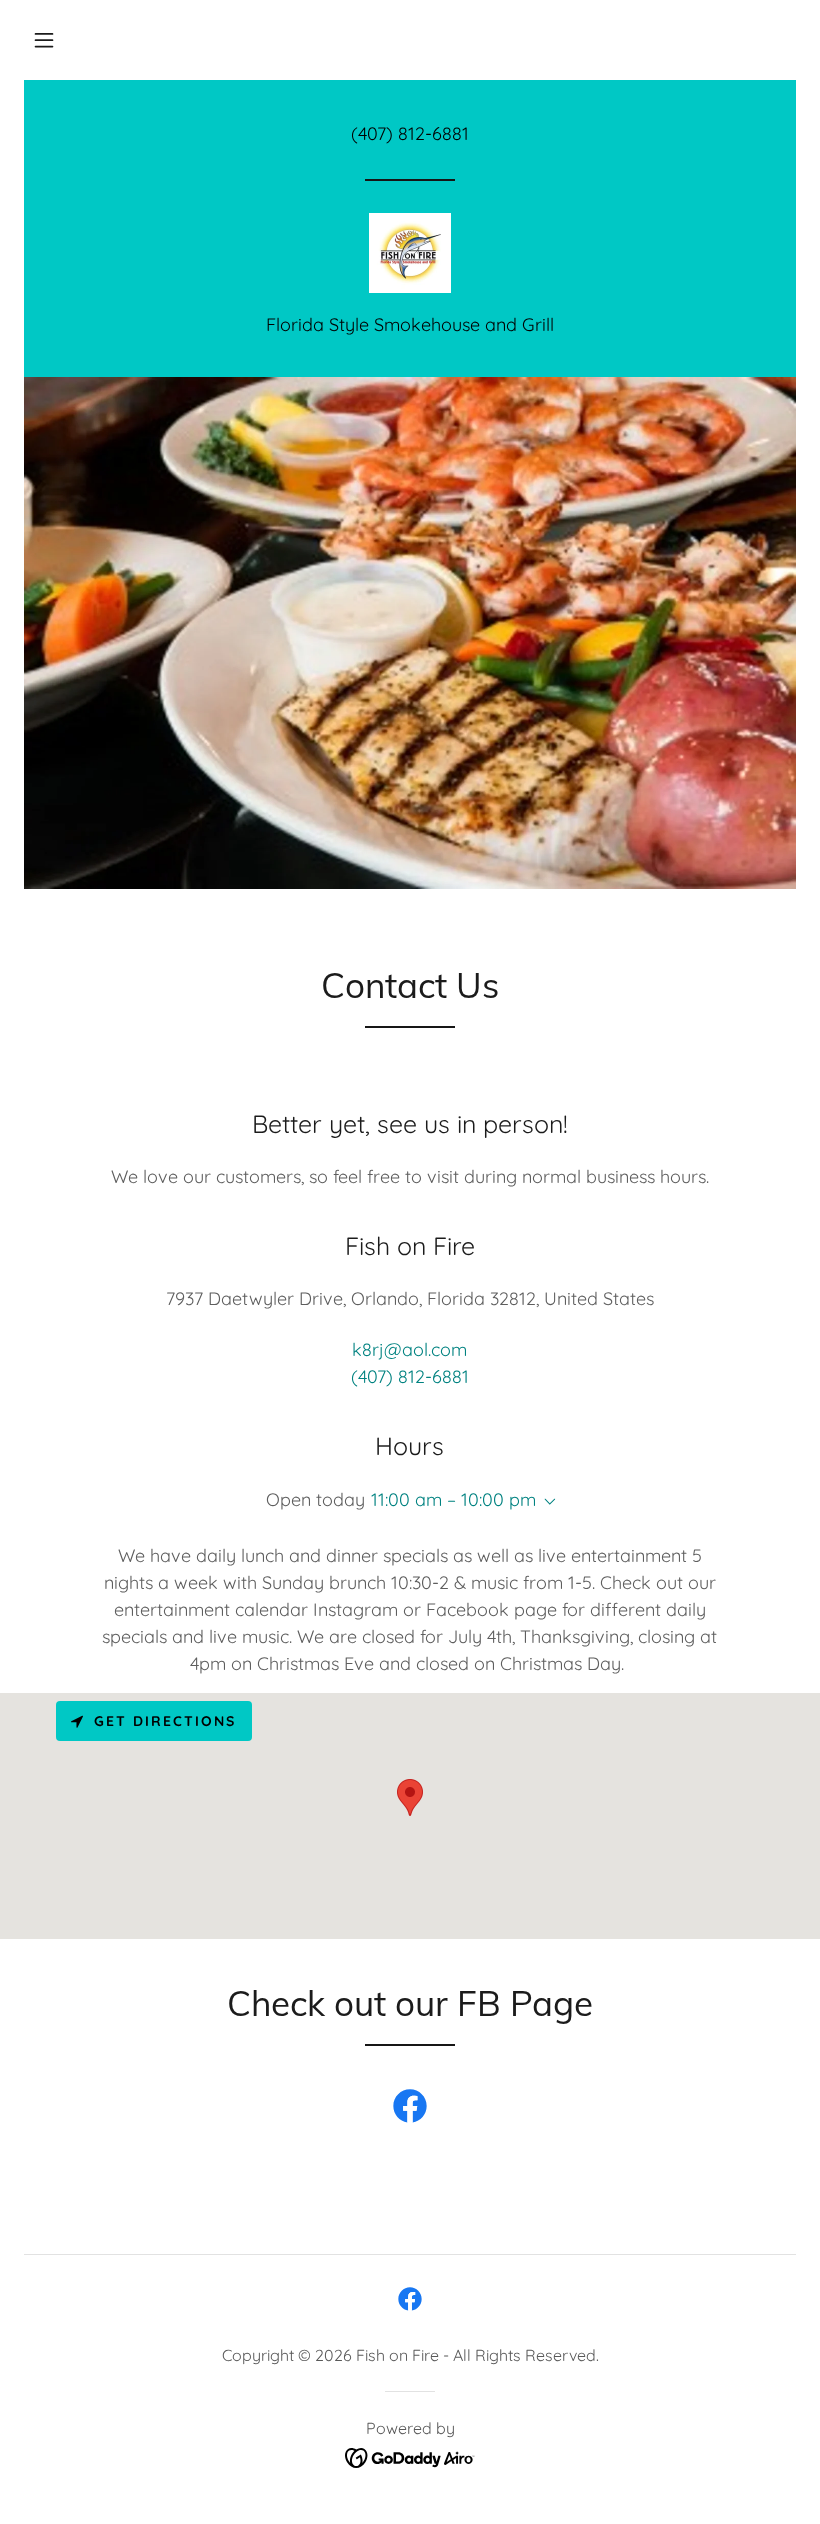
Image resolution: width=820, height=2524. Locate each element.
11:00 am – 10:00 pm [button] (453, 1499)
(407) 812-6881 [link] (410, 133)
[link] (410, 253)
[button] (44, 40)
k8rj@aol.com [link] (409, 1349)
